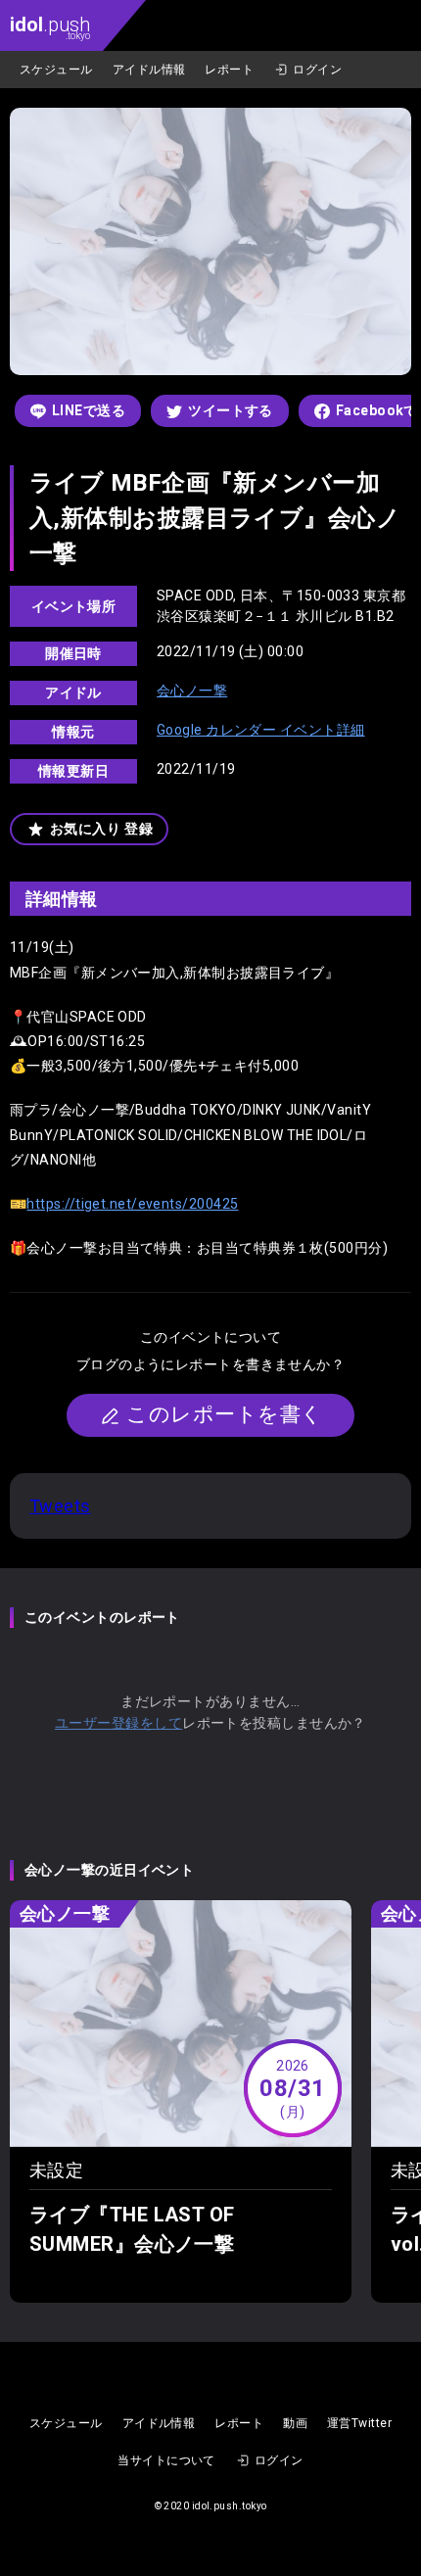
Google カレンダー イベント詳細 (261, 730)
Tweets (60, 1506)
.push (50, 27)
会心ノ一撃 (192, 691)
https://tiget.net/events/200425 (132, 1204)
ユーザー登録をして (118, 1723)
